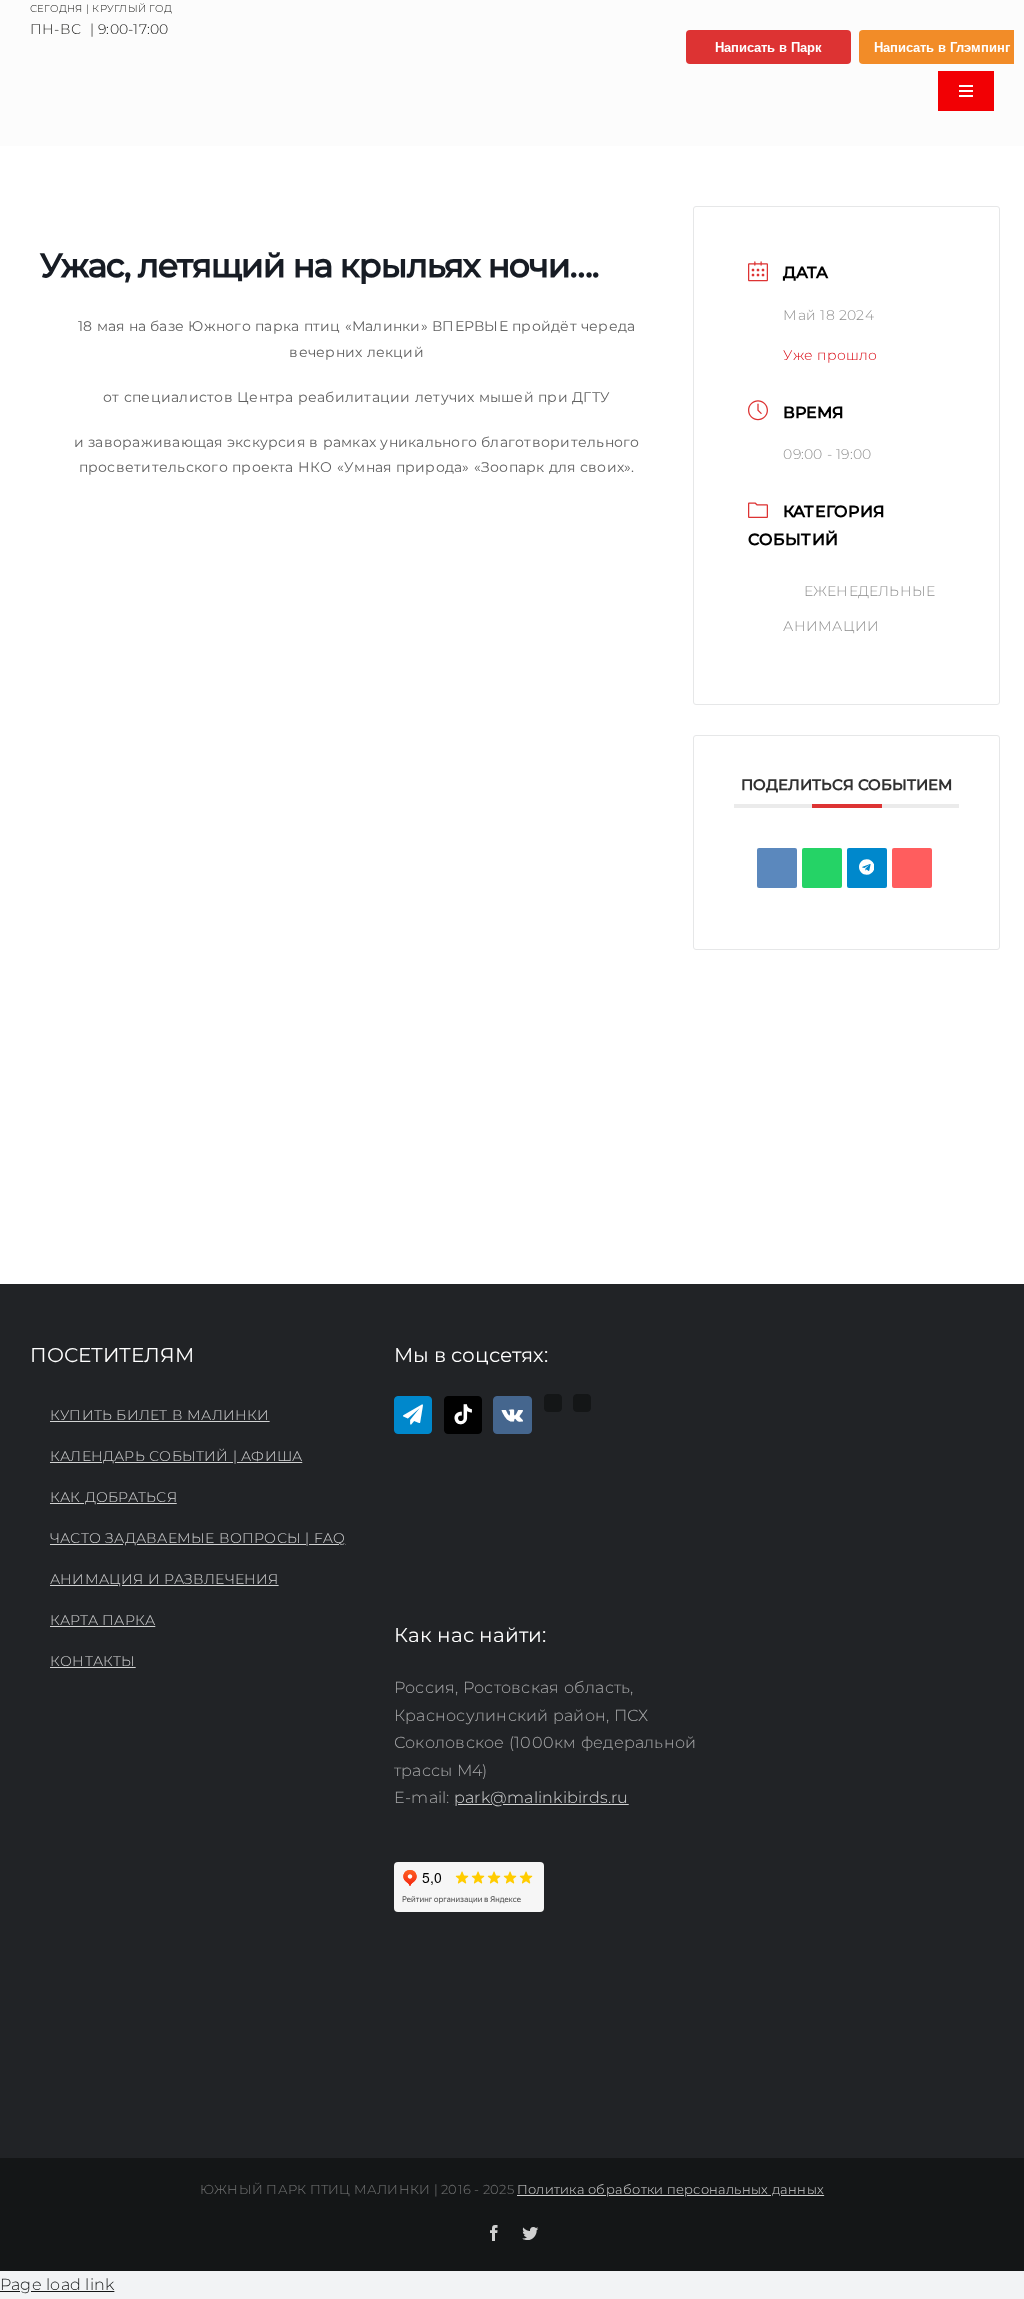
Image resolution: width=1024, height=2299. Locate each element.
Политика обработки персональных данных (670, 2189)
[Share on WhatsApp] (822, 868)
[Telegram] (413, 1415)
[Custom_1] (582, 1403)
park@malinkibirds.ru (541, 1797)
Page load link (57, 2284)
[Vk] (512, 1415)
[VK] (777, 868)
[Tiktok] (463, 1415)
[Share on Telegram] (867, 868)
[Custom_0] (553, 1403)
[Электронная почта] (912, 868)
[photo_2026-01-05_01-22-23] (136, 81)
